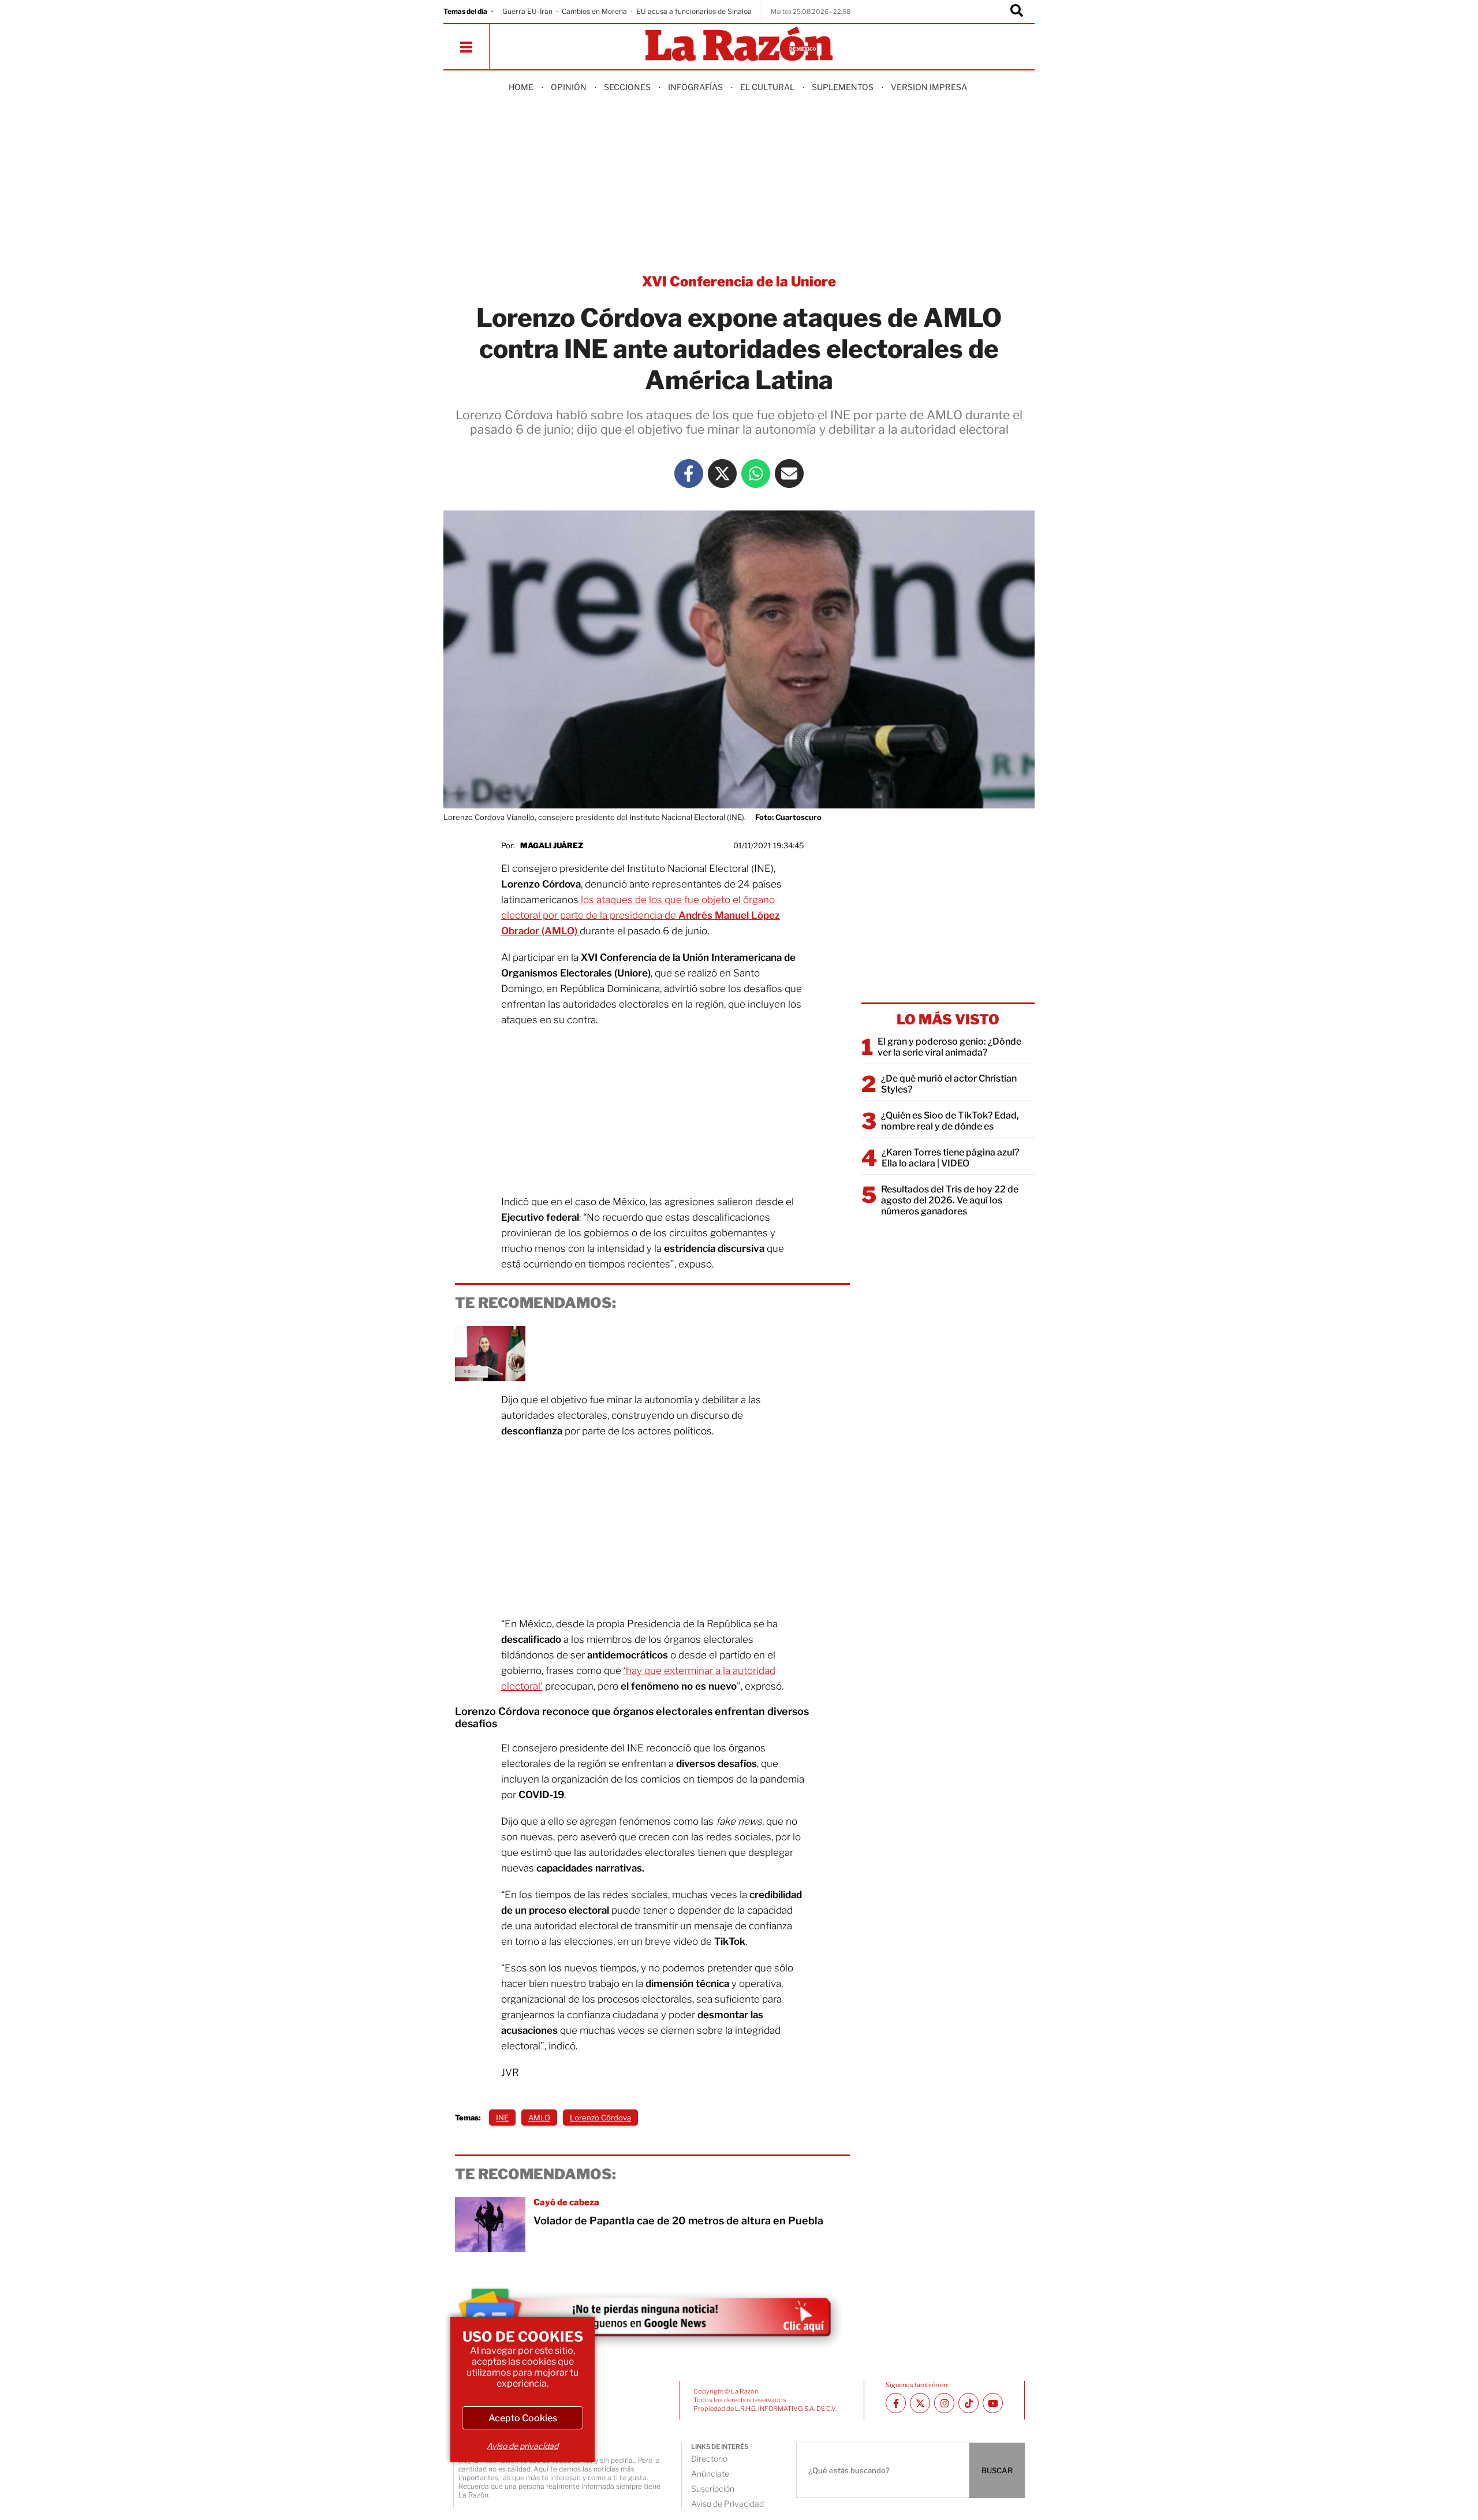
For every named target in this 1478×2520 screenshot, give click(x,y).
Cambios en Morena (594, 11)
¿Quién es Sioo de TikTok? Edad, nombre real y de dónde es (950, 1121)
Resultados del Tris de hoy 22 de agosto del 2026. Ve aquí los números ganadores (950, 1200)
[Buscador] (1017, 12)
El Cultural (767, 87)
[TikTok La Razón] (968, 2403)
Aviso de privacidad (522, 2446)
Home (521, 87)
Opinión (569, 87)
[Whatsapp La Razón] (756, 474)
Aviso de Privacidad (727, 2504)
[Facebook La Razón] (689, 474)
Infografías (695, 87)
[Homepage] (739, 45)
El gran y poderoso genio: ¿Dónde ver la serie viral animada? (949, 1047)
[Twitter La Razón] (722, 474)
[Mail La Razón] (789, 474)
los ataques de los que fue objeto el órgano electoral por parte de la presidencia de (641, 915)
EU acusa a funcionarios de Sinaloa (694, 11)
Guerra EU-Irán (527, 11)
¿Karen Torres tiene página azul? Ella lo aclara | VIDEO (950, 1158)
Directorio (709, 2459)
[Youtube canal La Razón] (993, 2403)
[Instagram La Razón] (944, 2403)
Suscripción (713, 2489)
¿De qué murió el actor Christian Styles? (949, 1084)
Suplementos (843, 87)
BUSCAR (997, 2470)
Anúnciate (710, 2474)
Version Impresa (929, 87)
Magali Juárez (552, 845)
